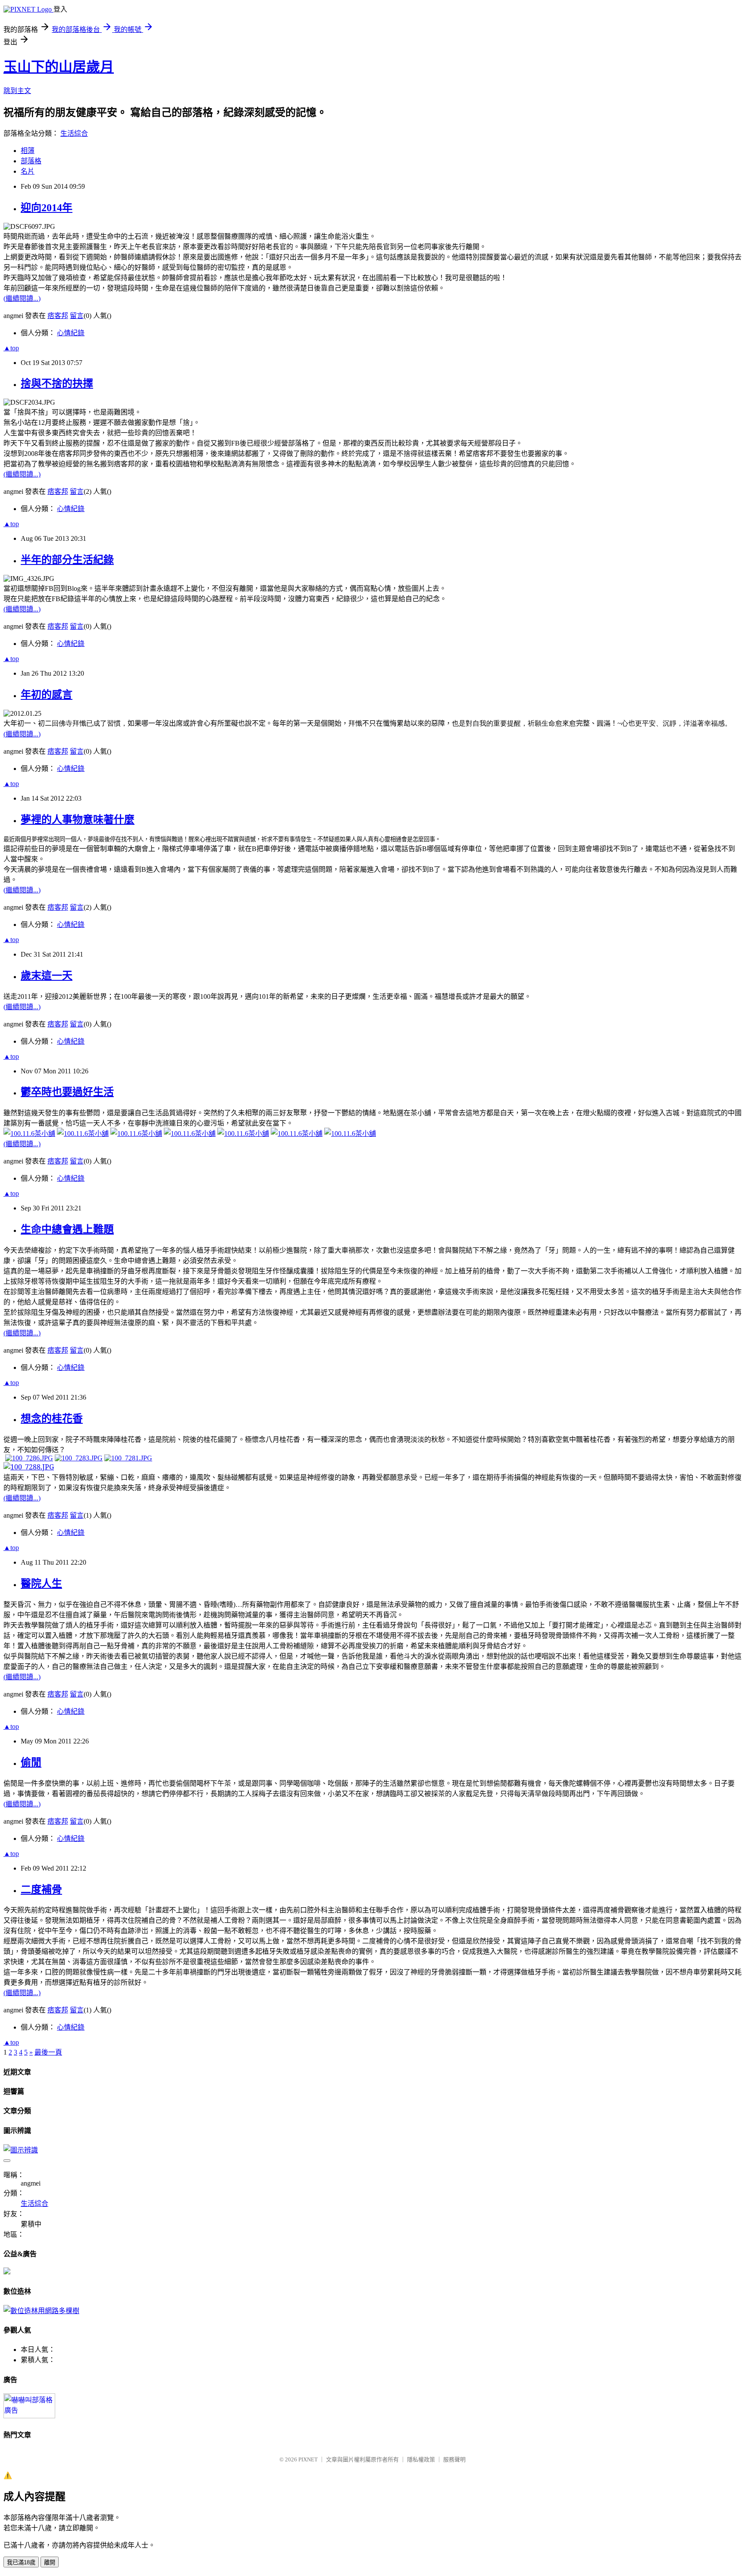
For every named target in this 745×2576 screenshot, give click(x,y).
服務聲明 (454, 2459)
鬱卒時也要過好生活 (67, 1092)
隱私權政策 (421, 2459)
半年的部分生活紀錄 (67, 560)
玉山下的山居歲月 (59, 67)
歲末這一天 (47, 976)
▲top (11, 348)
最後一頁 (48, 2052)
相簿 (28, 151)
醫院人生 (41, 1584)
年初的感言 (47, 695)
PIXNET (308, 2459)
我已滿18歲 (21, 2562)
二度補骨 (41, 1890)
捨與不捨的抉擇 (57, 384)
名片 (28, 171)
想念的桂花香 (52, 1419)
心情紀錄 (71, 333)
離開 (50, 2562)
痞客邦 (58, 316)
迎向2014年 (47, 208)
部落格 (31, 161)
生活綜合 (74, 133)
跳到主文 (17, 91)
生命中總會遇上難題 (67, 1229)
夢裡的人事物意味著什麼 (78, 820)
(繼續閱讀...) (22, 298)
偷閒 (31, 1762)
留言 (77, 316)
